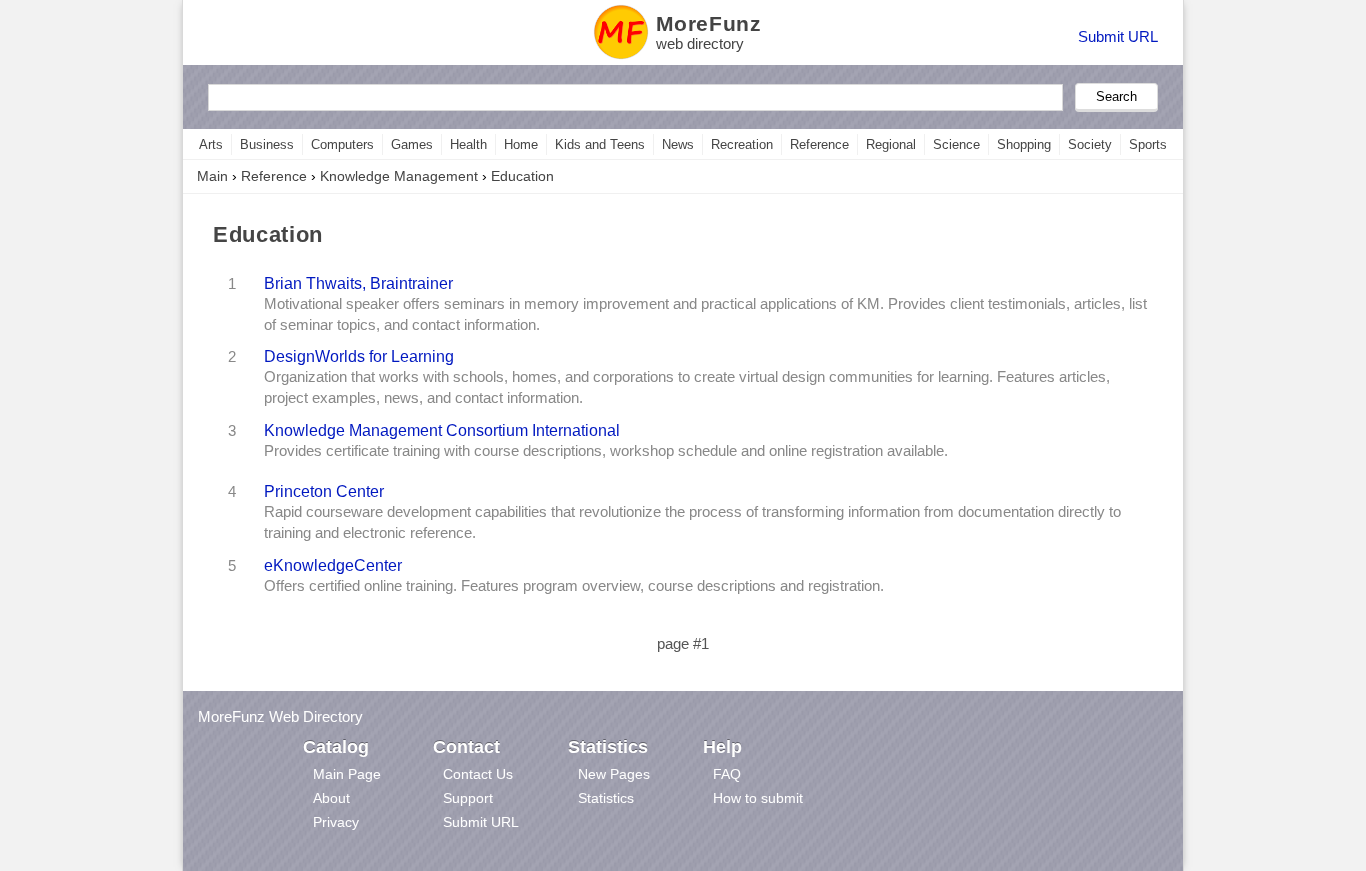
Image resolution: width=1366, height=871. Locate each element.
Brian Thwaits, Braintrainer (358, 283)
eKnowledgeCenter (333, 565)
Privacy (336, 822)
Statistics (606, 798)
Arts (211, 144)
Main (212, 176)
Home (521, 144)
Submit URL (1118, 36)
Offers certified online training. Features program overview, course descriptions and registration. (574, 586)
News (678, 144)
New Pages (614, 774)
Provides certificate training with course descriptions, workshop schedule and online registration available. (606, 451)
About (331, 798)
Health (468, 144)
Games (412, 144)
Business (267, 144)
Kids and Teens (600, 144)
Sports (1148, 144)
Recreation (742, 144)
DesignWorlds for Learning (359, 356)
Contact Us (478, 774)
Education (522, 176)
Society (1090, 144)
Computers (342, 144)
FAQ (727, 774)
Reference (819, 144)
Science (956, 144)
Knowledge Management (399, 176)
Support (468, 798)
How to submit (758, 798)
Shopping (1024, 144)
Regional (891, 144)
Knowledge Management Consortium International (442, 430)
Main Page (347, 774)
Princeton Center (324, 491)
